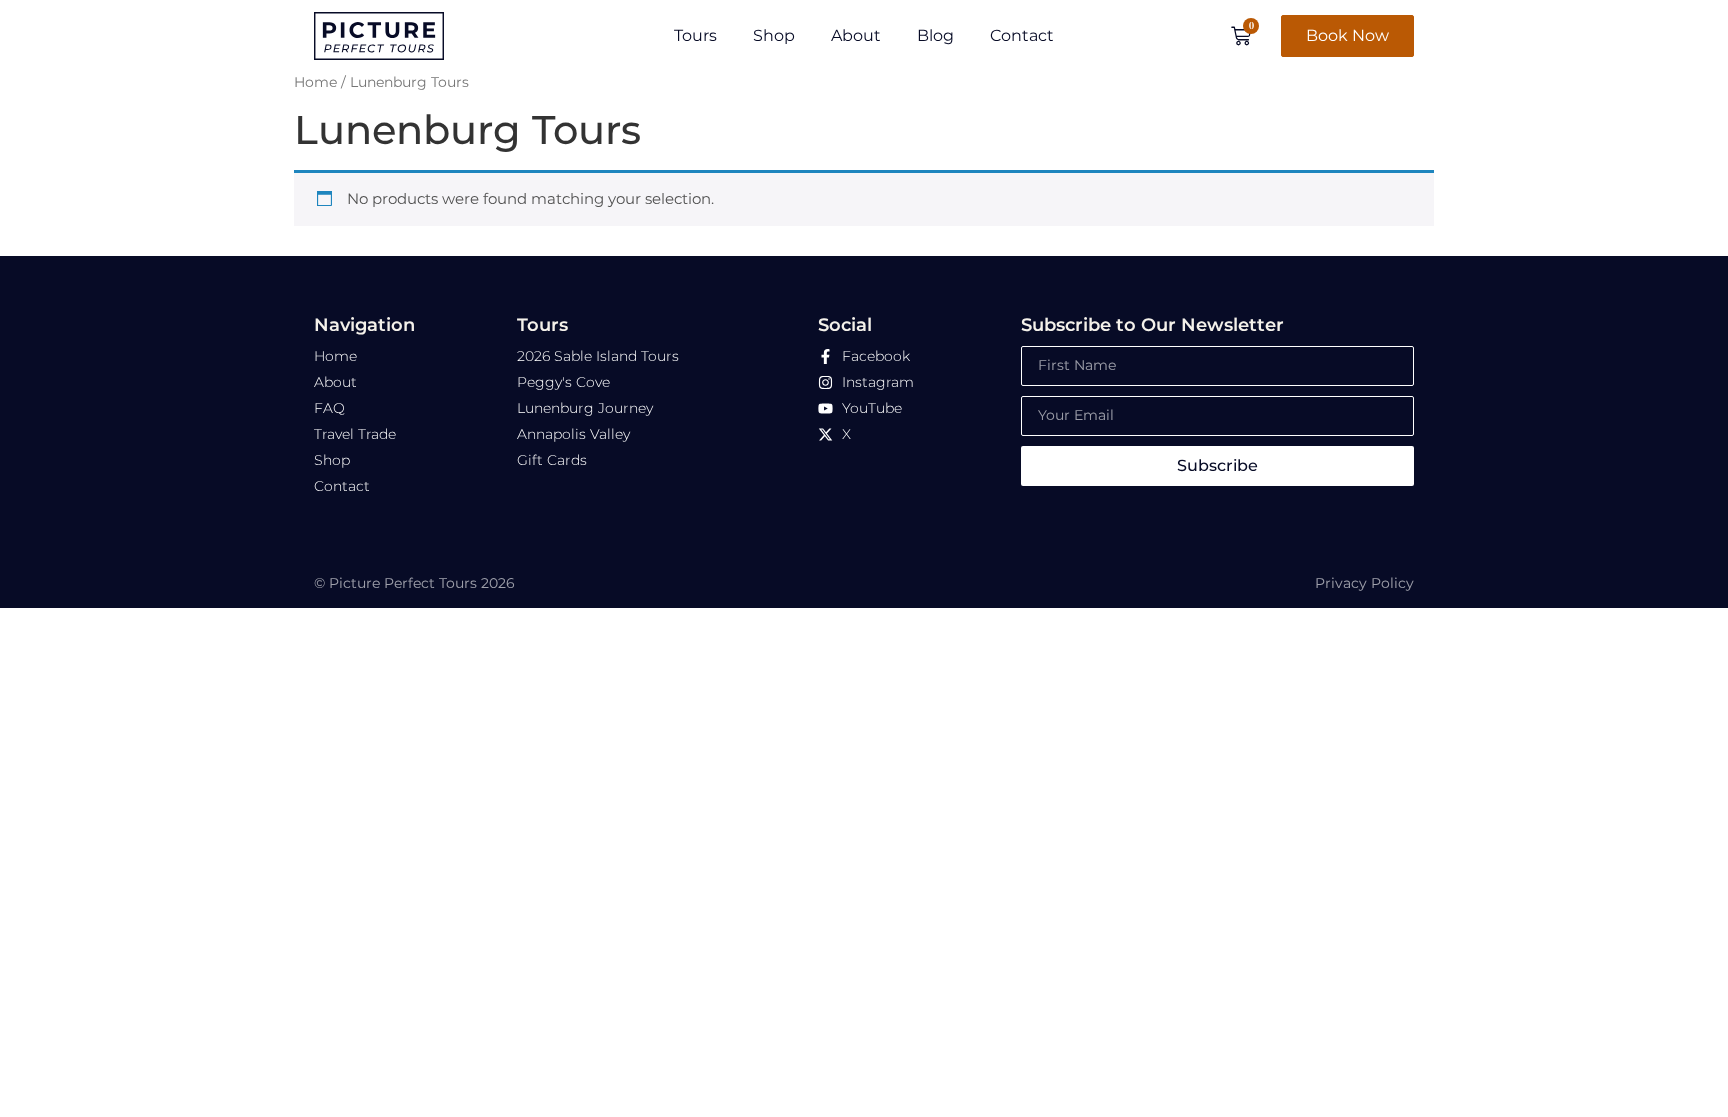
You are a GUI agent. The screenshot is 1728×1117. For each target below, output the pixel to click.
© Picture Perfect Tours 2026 (414, 583)
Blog (935, 35)
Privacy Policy (1364, 583)
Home (315, 82)
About (856, 35)
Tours (695, 35)
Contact (1022, 35)
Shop (774, 35)
